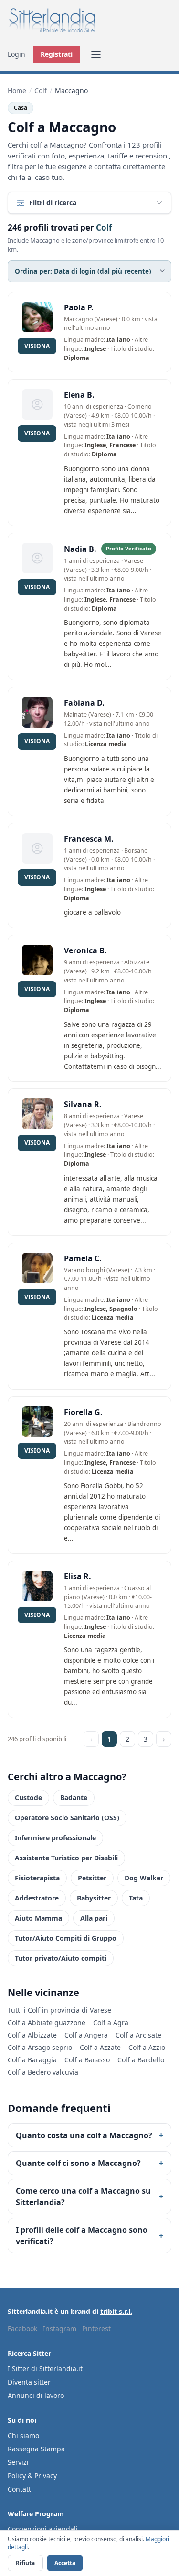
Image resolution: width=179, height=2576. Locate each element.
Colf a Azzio (147, 2047)
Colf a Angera (86, 2035)
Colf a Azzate (100, 2047)
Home (17, 90)
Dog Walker (144, 1878)
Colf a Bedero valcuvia (43, 2072)
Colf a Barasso (87, 2060)
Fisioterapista (37, 1878)
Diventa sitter (29, 2382)
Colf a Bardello (141, 2060)
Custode (28, 1798)
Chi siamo (23, 2435)
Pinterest (96, 2328)
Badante (74, 1798)
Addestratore (37, 1898)
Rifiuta (25, 2563)
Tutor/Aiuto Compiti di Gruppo (66, 1938)
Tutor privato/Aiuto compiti (61, 1958)
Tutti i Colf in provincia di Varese (59, 2010)
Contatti (20, 2489)
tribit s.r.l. (116, 2311)
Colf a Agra (111, 2022)
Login (16, 54)
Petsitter (92, 1878)
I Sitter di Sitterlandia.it (45, 2369)
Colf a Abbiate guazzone (47, 2022)
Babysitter (94, 1898)
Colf (41, 90)
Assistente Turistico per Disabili (66, 1858)
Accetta (65, 2563)
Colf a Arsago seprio (40, 2047)
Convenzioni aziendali (43, 2529)
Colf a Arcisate (138, 2035)
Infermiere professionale (55, 1838)
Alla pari (94, 1918)
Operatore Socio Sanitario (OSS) (67, 1818)
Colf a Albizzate (32, 2035)
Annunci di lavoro (36, 2395)
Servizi (18, 2462)
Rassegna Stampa (36, 2449)
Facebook (22, 2328)
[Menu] (96, 54)
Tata (136, 1898)
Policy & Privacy (32, 2476)
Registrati (57, 54)
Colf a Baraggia (32, 2060)
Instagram (60, 2328)
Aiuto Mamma (38, 1918)
